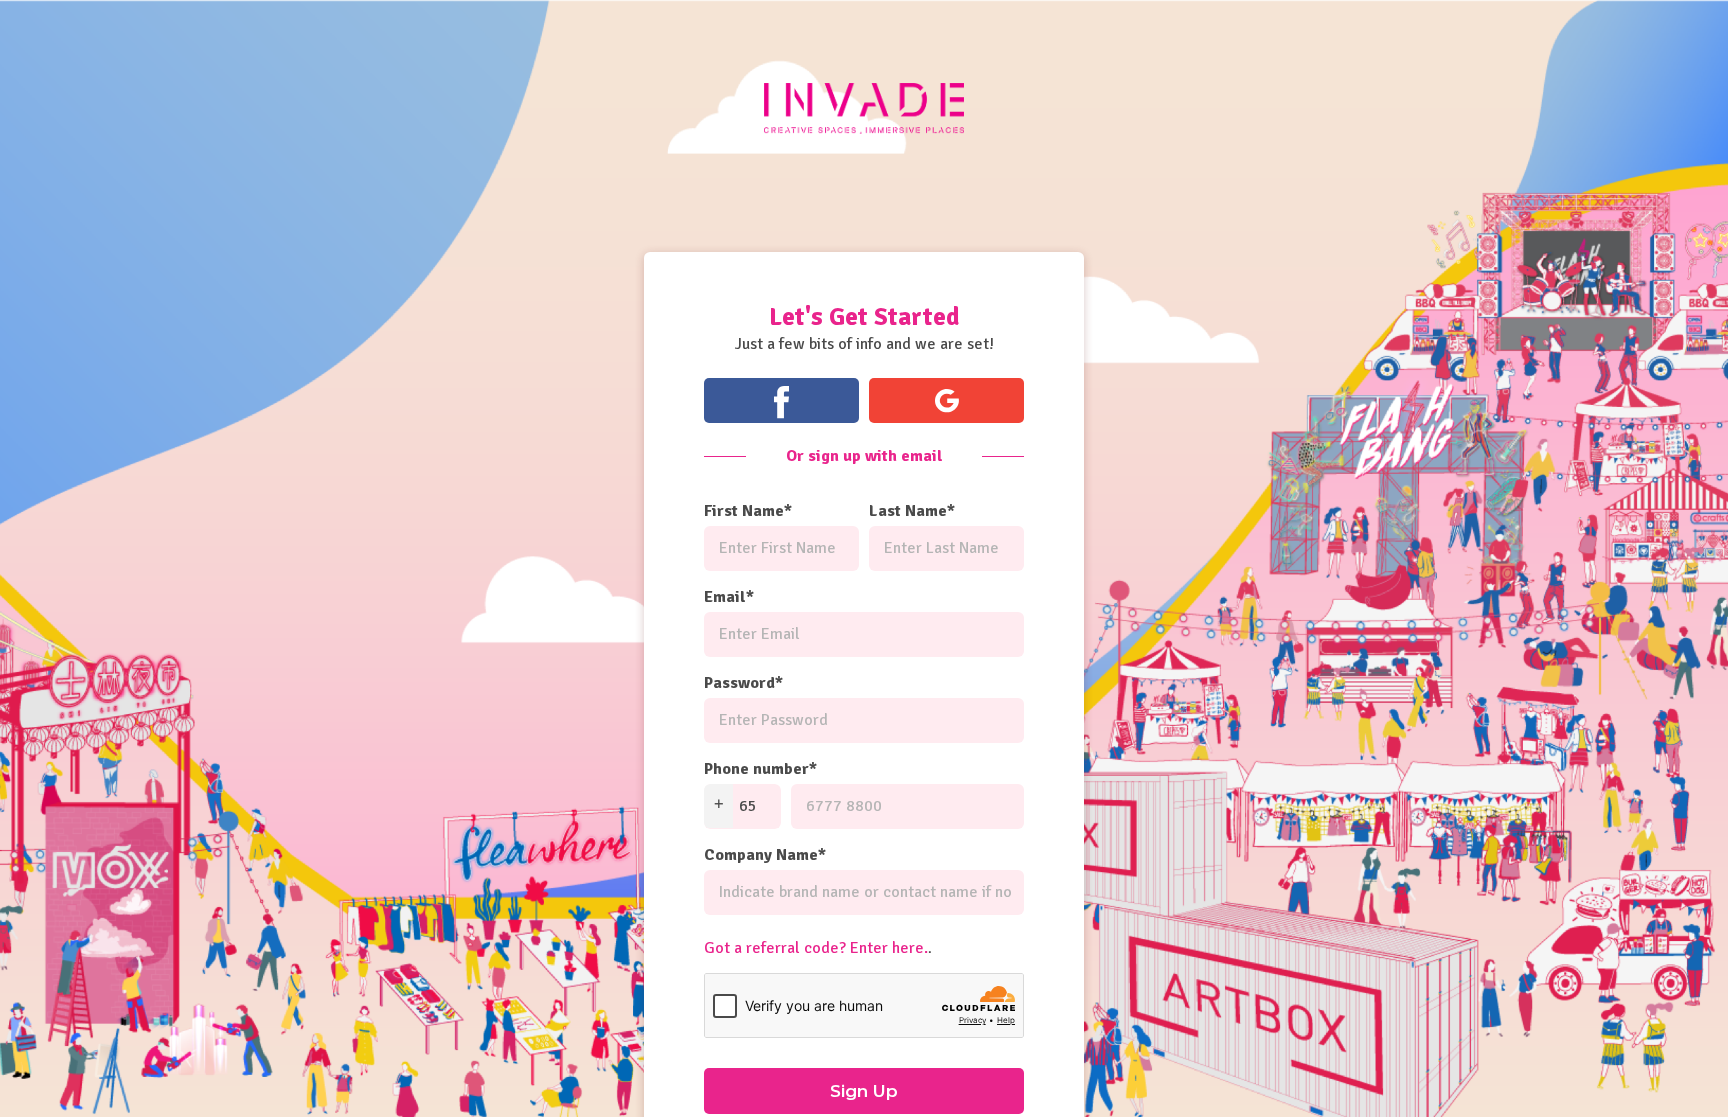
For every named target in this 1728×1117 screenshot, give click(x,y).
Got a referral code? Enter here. (816, 948)
